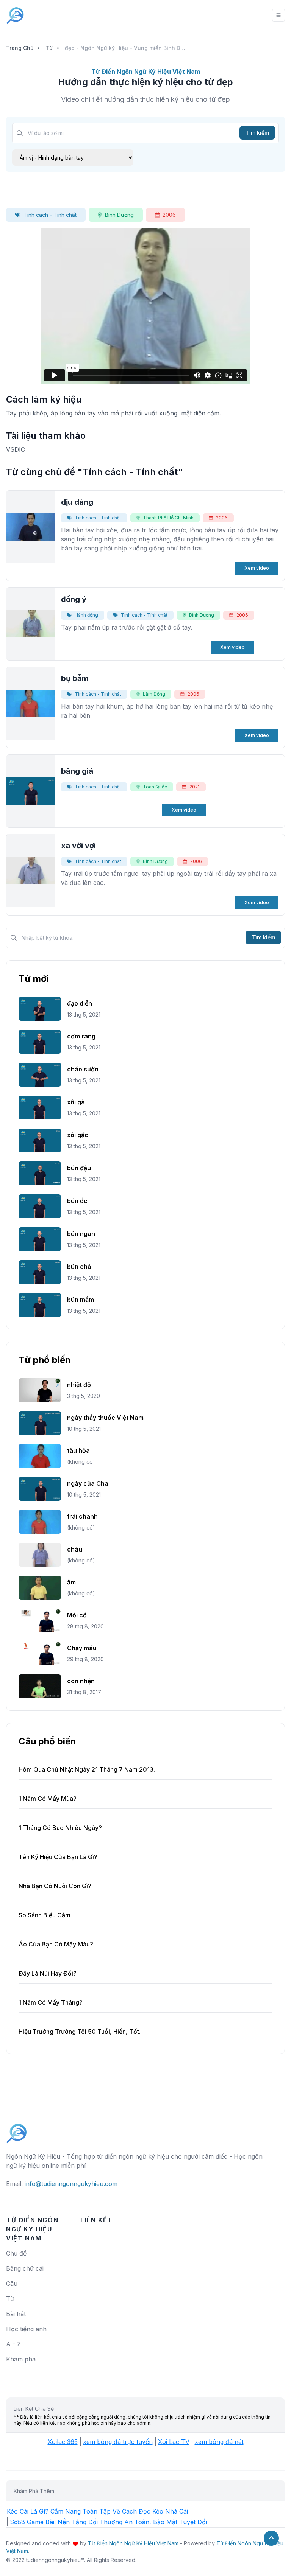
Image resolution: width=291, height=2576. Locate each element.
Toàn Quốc (155, 787)
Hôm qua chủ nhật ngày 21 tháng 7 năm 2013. (87, 1769)
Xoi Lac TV (174, 2442)
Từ (49, 48)
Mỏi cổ (77, 1615)
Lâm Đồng (154, 694)
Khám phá (21, 2359)
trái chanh (82, 1516)
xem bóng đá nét (219, 2442)
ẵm (71, 1582)
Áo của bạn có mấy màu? (56, 1944)
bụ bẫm (75, 678)
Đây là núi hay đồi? (48, 1973)
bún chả (79, 1267)
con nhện (81, 1681)
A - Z (13, 2344)
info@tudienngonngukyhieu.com (71, 2184)
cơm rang (81, 1036)
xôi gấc (78, 1135)
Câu (12, 2284)
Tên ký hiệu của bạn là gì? (58, 1857)
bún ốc (77, 1201)
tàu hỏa (78, 1450)
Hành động (86, 615)
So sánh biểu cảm (45, 1915)
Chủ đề (16, 2253)
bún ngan (81, 1234)
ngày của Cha (88, 1483)
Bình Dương (119, 215)
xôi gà (76, 1102)
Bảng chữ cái (25, 2268)
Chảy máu (82, 1648)
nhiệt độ (79, 1385)
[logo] (17, 2130)
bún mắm (81, 1300)
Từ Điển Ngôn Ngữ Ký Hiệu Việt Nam (133, 2543)
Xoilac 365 (63, 2442)
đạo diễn (80, 1003)
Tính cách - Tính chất (50, 215)
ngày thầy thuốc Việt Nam (105, 1418)
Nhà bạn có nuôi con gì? (55, 1886)
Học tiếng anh (26, 2329)
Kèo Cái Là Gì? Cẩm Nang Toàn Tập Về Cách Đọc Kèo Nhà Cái (97, 2511)
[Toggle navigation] (278, 15)
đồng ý (74, 599)
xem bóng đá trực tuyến (118, 2442)
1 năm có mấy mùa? (48, 1799)
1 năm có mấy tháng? (51, 2002)
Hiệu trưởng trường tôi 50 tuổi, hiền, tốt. (80, 2032)
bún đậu (79, 1168)
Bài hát (16, 2314)
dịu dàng (77, 502)
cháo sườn (83, 1069)
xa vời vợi (78, 846)
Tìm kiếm (257, 133)
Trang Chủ (20, 48)
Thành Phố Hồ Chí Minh (168, 518)
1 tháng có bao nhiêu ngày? (60, 1828)
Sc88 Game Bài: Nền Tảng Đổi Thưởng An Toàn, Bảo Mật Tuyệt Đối (108, 2522)
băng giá (77, 771)
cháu (75, 1549)
